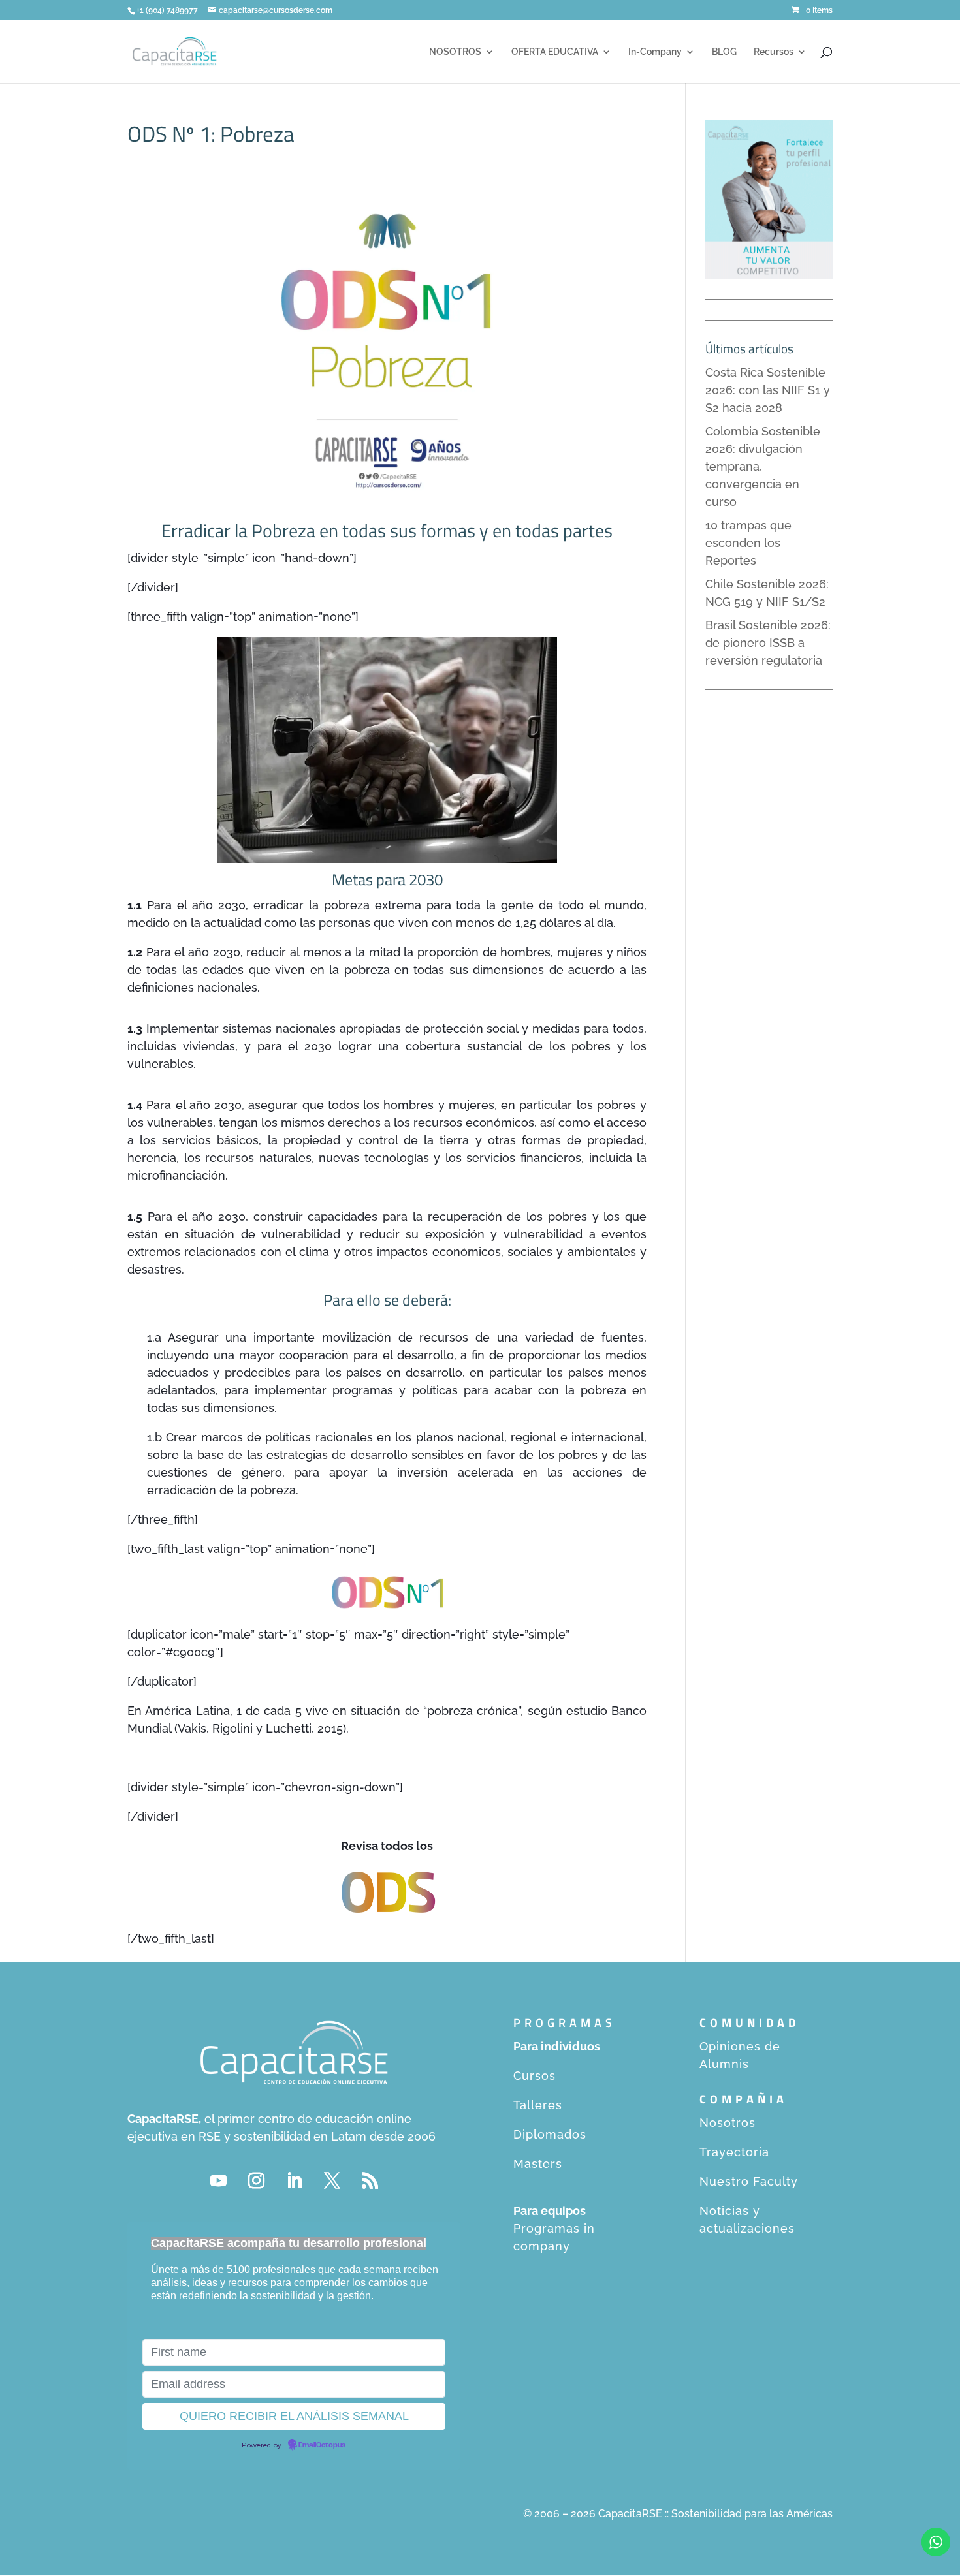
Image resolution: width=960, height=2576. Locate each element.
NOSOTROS (455, 52)
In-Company (655, 52)
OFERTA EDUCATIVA (555, 52)
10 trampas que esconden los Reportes (748, 543)
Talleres (538, 2105)
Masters (538, 2164)
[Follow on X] (332, 2181)
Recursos (774, 52)
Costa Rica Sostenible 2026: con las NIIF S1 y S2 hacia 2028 (768, 390)
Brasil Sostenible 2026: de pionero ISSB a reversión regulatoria (768, 643)
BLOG (724, 52)
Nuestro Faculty (749, 2181)
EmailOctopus (322, 2445)
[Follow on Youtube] (218, 2181)
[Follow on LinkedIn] (294, 2181)
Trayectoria (734, 2152)
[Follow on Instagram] (256, 2181)
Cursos (535, 2076)
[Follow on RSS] (370, 2181)
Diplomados (550, 2134)
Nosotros (728, 2123)
